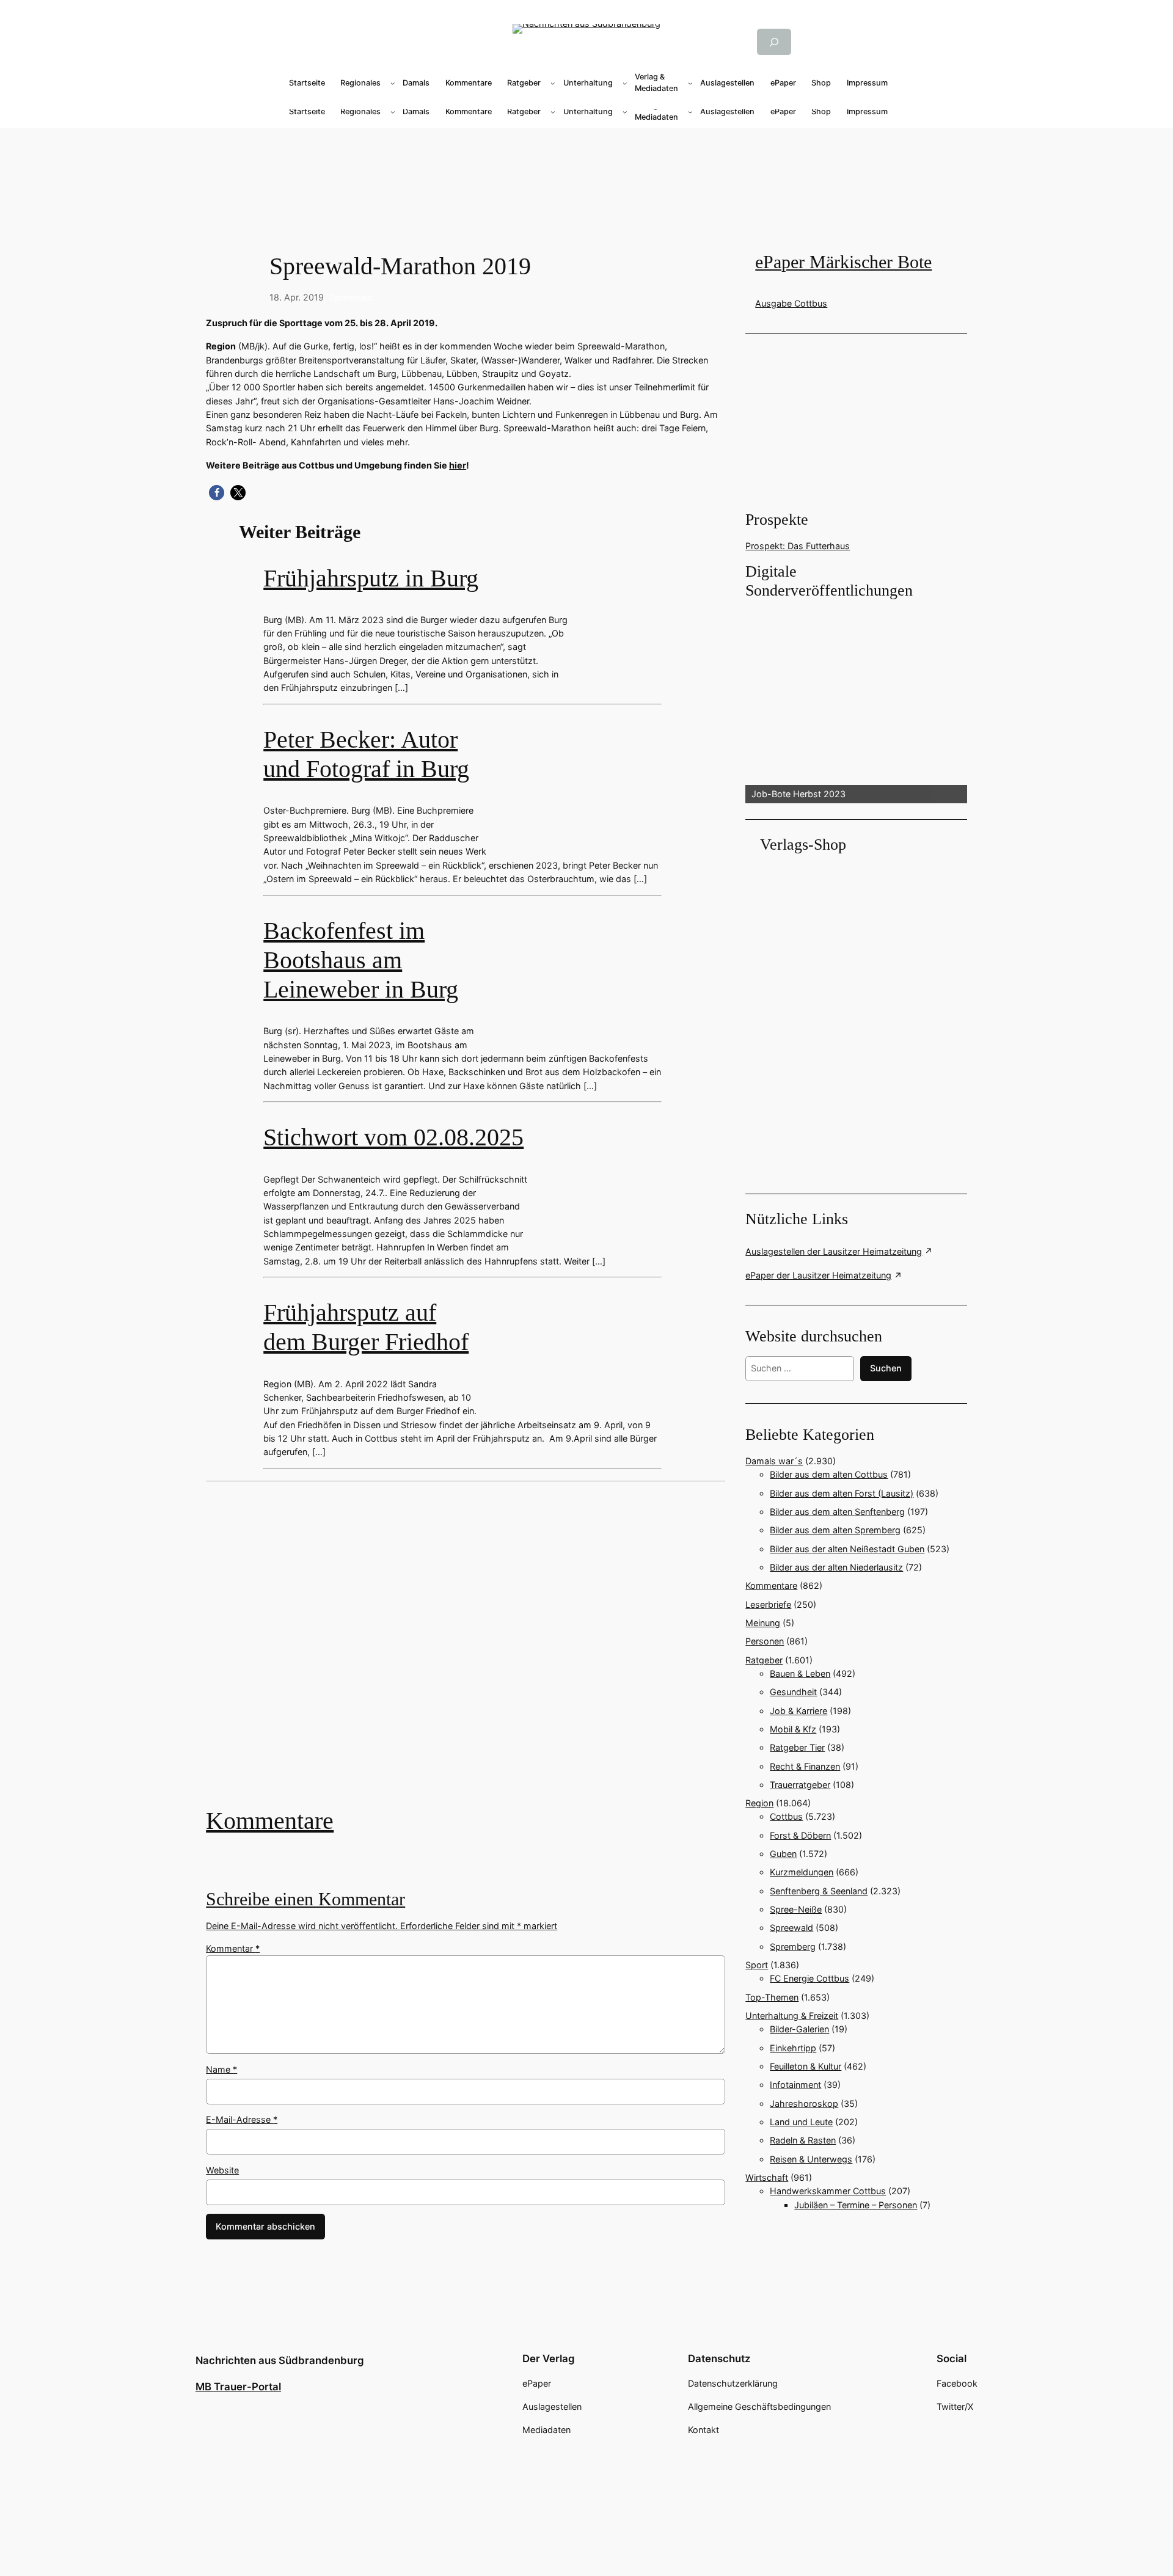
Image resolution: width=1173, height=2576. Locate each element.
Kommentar (233, 1948)
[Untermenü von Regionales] (393, 83)
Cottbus (786, 1816)
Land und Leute (801, 2122)
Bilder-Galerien (799, 2029)
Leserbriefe (768, 1604)
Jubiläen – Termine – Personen (856, 2205)
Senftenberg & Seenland (819, 1891)
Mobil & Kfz (793, 1729)
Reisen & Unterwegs (811, 2159)
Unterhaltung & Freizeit (792, 2016)
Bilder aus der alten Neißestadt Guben (847, 1549)
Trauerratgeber (800, 1785)
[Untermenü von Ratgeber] (553, 83)
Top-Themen (772, 1997)
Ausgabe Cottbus (791, 303)
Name (221, 2069)
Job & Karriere (798, 1711)
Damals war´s (774, 1461)
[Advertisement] (472, 1653)
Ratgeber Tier (797, 1747)
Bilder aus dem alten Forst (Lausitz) (842, 1493)
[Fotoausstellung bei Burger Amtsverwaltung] (466, 1653)
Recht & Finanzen (805, 1766)
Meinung (763, 1623)
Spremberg (793, 1947)
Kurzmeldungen (802, 1872)
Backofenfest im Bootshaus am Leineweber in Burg (361, 960)
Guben (783, 1854)
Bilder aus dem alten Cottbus (829, 1474)
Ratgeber (764, 1660)
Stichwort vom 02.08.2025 (393, 1137)
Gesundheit (793, 1692)
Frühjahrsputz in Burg (371, 578)
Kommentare (270, 1821)
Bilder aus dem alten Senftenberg (837, 1512)
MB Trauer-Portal (238, 2387)
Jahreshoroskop (804, 2103)
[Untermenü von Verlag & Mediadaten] (690, 83)
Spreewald (351, 297)
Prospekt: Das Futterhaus (798, 546)
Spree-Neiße (796, 1909)
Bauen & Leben (800, 1673)
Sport (757, 1965)
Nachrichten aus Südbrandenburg (280, 2360)
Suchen (886, 1368)
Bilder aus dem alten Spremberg (835, 1530)
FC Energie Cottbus (809, 1978)
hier (458, 465)
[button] (217, 493)
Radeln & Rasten (803, 2140)
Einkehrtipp (793, 2048)
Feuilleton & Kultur (806, 2066)
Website (222, 2170)
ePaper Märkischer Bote (843, 262)
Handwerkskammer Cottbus (828, 2191)
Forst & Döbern (800, 1835)
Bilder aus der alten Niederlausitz (836, 1567)
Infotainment (795, 2085)
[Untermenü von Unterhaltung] (625, 83)
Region (759, 1803)
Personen (765, 1641)
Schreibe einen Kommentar (305, 1899)
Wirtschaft (767, 2177)
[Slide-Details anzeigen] (856, 702)
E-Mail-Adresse (242, 2119)
